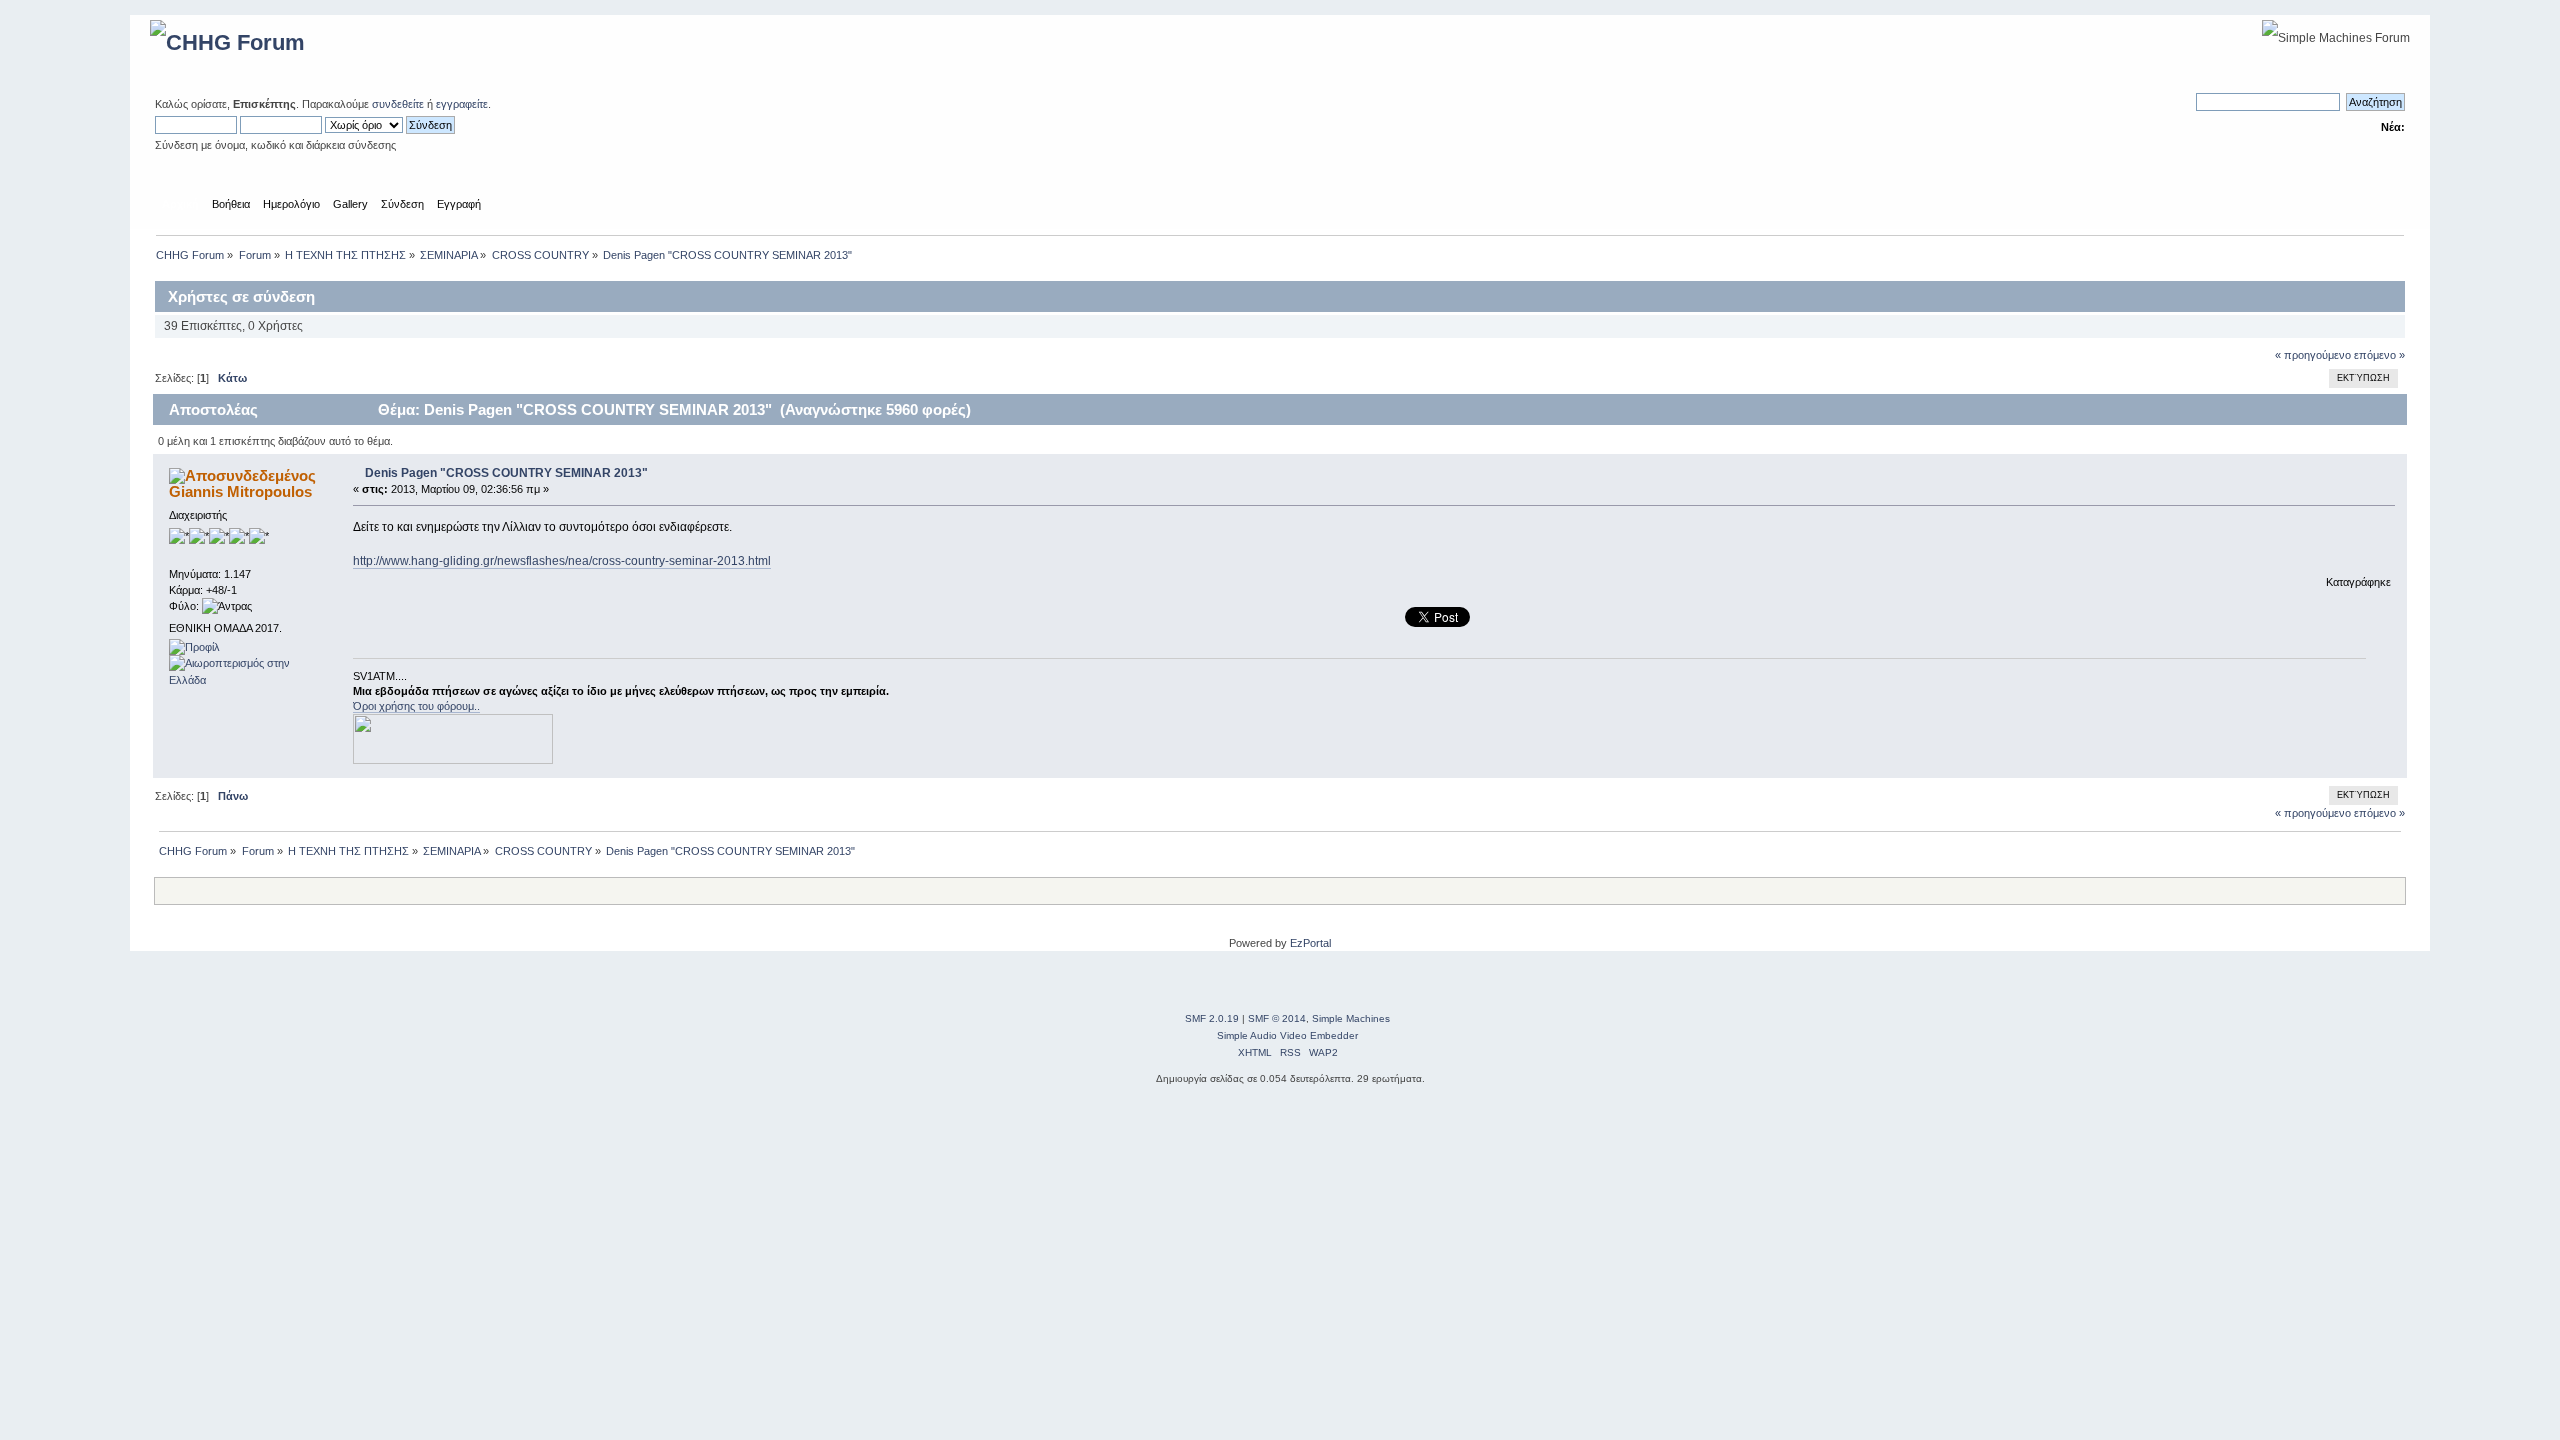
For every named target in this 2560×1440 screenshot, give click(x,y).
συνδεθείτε (398, 104)
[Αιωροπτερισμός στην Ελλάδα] (244, 680)
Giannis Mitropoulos (240, 491)
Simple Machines (1351, 1018)
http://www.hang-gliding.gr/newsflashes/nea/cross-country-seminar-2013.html (562, 561)
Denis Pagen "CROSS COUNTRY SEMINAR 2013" (506, 473)
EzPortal (1310, 943)
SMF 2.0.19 (1212, 1018)
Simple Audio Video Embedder (1287, 1035)
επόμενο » (2379, 355)
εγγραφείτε (462, 104)
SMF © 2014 (1277, 1018)
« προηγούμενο (2313, 355)
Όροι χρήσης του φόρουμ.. (416, 706)
